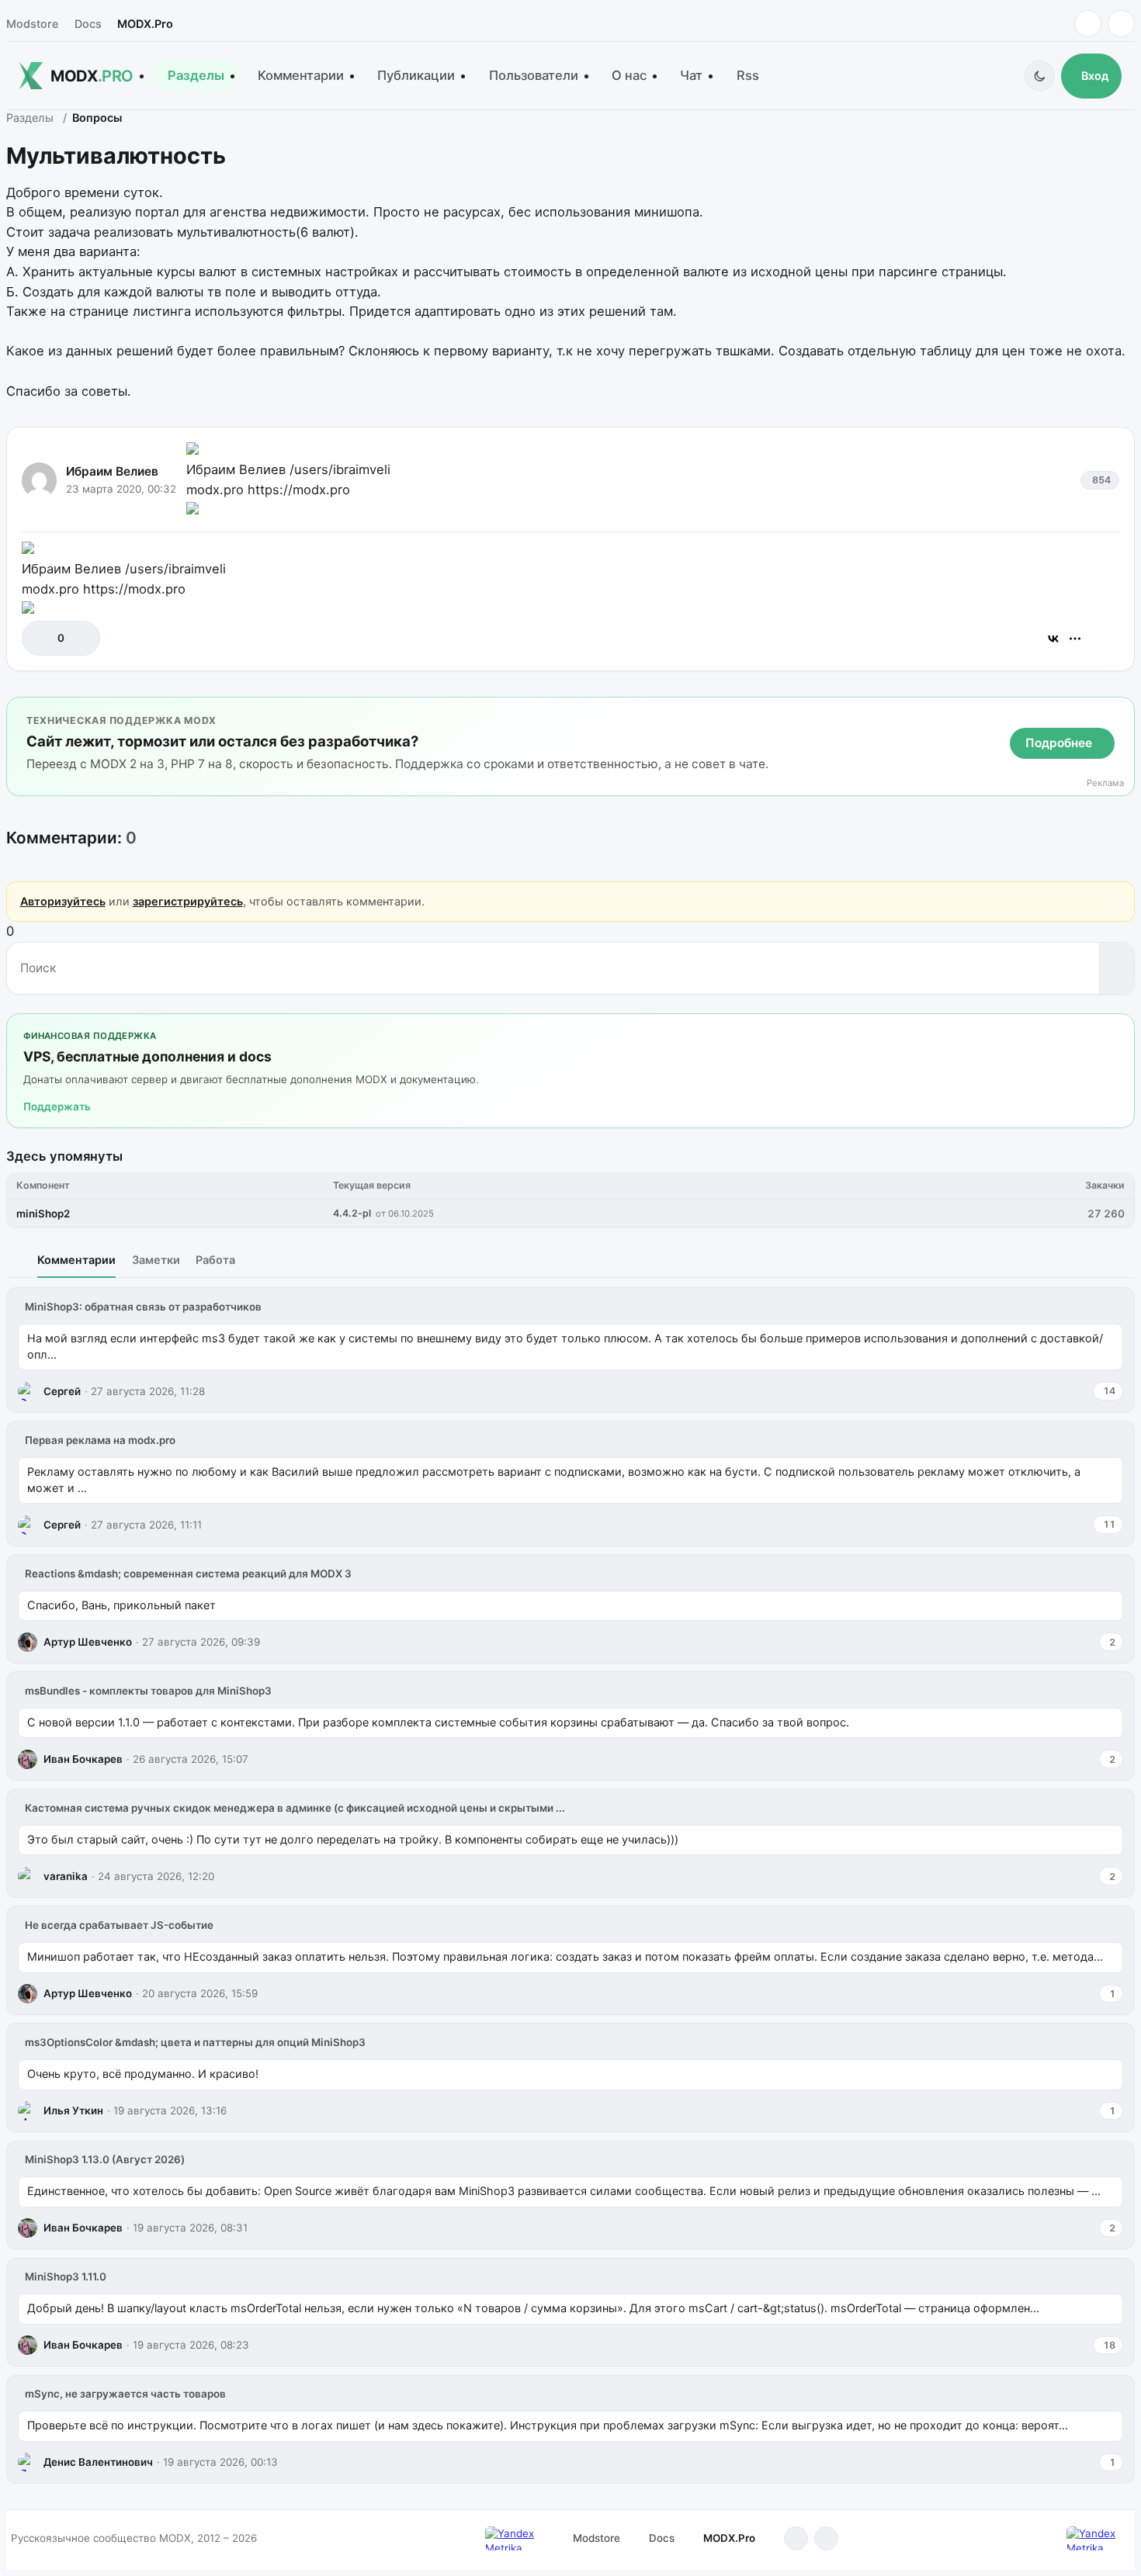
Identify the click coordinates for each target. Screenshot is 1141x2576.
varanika (66, 1876)
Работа (215, 1260)
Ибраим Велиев (112, 471)
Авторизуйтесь (63, 901)
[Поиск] (1117, 968)
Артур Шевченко (88, 1642)
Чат (691, 75)
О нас (629, 75)
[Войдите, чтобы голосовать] (42, 638)
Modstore (32, 24)
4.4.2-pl (352, 1213)
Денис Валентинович (98, 2462)
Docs (88, 24)
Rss (748, 75)
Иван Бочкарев (83, 1759)
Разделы (196, 75)
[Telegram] (1088, 24)
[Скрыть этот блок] (1120, 712)
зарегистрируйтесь (188, 901)
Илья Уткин (73, 2110)
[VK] (1121, 24)
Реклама (1105, 783)
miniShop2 (43, 1214)
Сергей (62, 1391)
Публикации (416, 75)
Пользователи (534, 75)
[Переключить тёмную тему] (1040, 76)
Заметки (156, 1260)
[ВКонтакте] (1053, 639)
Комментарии (301, 75)
